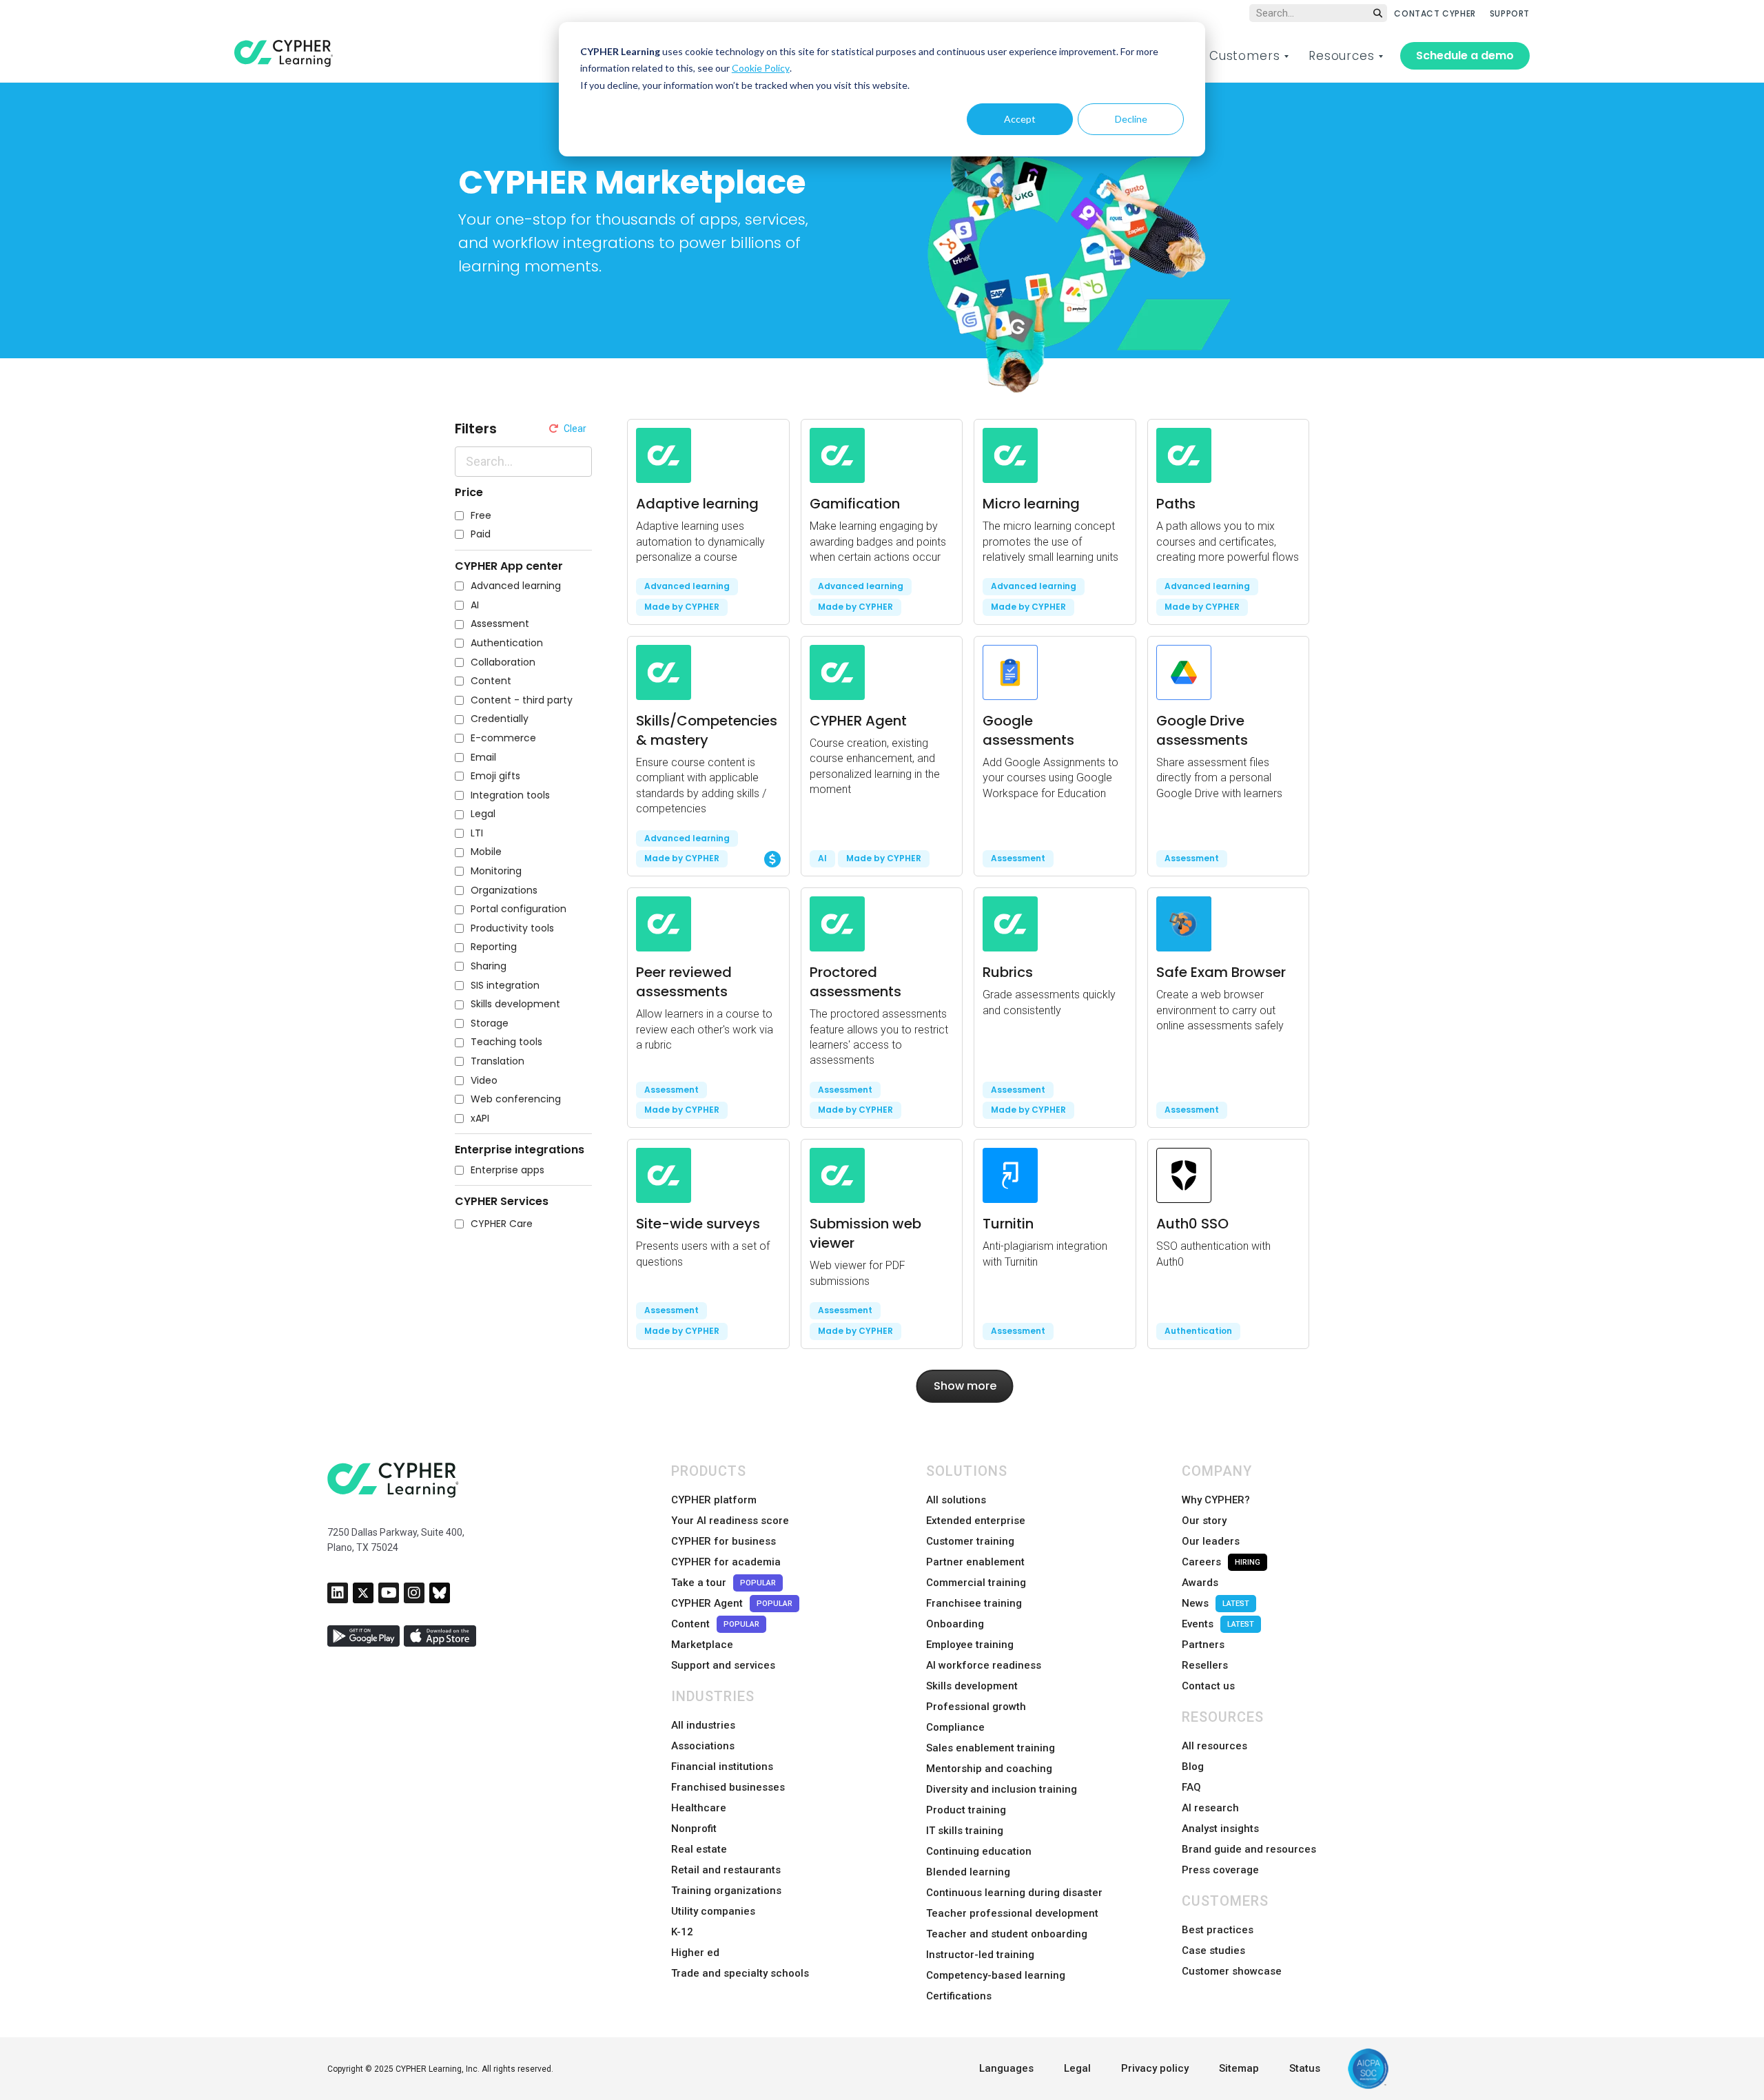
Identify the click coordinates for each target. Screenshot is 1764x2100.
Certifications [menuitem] (959, 1996)
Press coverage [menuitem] (1220, 1870)
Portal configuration (519, 909)
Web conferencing (516, 1099)
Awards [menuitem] (1200, 1583)
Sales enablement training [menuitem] (991, 1748)
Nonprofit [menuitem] (694, 1829)
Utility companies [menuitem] (713, 1911)
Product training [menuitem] (966, 1810)
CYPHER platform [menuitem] (714, 1500)
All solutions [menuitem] (956, 1500)
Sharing (489, 966)
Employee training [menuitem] (970, 1645)
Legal (483, 814)
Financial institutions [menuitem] (722, 1767)
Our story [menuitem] (1204, 1521)
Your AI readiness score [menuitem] (730, 1521)
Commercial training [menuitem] (976, 1583)
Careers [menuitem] (1221, 1562)
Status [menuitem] (1305, 2068)
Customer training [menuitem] (970, 1541)
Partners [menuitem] (1203, 1645)
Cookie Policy (761, 68)
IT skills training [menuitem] (965, 1831)
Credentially (500, 719)
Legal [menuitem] (1077, 2068)
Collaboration (503, 662)
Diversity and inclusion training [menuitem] (1002, 1789)
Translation (498, 1061)
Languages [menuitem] (1006, 2068)
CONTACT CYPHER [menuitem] (1435, 13)
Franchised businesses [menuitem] (728, 1787)
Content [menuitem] (715, 1624)
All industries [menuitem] (703, 1725)
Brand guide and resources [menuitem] (1249, 1849)
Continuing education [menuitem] (979, 1851)
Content (491, 681)
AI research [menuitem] (1210, 1808)
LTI (477, 833)
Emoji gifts (495, 776)
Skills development (515, 1004)
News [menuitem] (1216, 1603)
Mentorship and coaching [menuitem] (989, 1769)
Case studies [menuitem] (1213, 1950)
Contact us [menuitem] (1208, 1686)
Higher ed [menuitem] (695, 1953)
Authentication (507, 643)
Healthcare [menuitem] (699, 1808)
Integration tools (510, 795)
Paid (481, 534)
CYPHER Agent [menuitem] (732, 1603)
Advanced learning (516, 586)
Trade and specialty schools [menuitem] (740, 1973)
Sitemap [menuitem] (1239, 2068)
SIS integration (505, 986)
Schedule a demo (1465, 55)
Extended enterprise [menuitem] (976, 1521)
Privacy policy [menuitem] (1155, 2068)
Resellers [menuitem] (1205, 1665)
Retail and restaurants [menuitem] (726, 1870)
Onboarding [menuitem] (955, 1624)
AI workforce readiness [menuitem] (984, 1665)
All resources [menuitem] (1214, 1746)
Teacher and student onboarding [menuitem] (1007, 1934)
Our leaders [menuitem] (1211, 1541)
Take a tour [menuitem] (724, 1583)
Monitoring (496, 871)
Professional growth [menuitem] (976, 1707)
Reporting (494, 947)
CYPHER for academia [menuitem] (726, 1562)
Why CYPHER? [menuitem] (1216, 1500)
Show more (965, 1386)
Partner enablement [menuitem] (975, 1562)
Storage (490, 1023)
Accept (1020, 119)
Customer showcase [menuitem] (1232, 1971)
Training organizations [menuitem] (726, 1891)
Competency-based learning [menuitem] (996, 1975)
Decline (1131, 119)
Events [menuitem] (1218, 1624)
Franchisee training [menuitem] (974, 1603)
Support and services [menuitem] (723, 1665)
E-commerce (503, 738)
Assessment (500, 624)
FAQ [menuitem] (1191, 1787)
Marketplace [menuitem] (702, 1645)
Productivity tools (512, 928)
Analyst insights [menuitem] (1220, 1829)
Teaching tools (506, 1042)
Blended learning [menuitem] (968, 1872)
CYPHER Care (502, 1224)
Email (483, 758)
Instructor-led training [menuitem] (980, 1955)
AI (475, 605)
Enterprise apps (507, 1170)
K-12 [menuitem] (682, 1932)
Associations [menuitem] (703, 1746)
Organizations (504, 891)
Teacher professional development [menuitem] (1012, 1913)
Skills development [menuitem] (972, 1686)
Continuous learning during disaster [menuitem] (1014, 1893)
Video (484, 1081)
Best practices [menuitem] (1218, 1930)
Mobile (486, 852)
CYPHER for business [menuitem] (724, 1541)
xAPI (480, 1119)
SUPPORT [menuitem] (1510, 13)
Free (481, 516)
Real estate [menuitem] (699, 1849)
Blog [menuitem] (1193, 1767)
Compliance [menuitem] (955, 1727)
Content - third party (522, 700)
